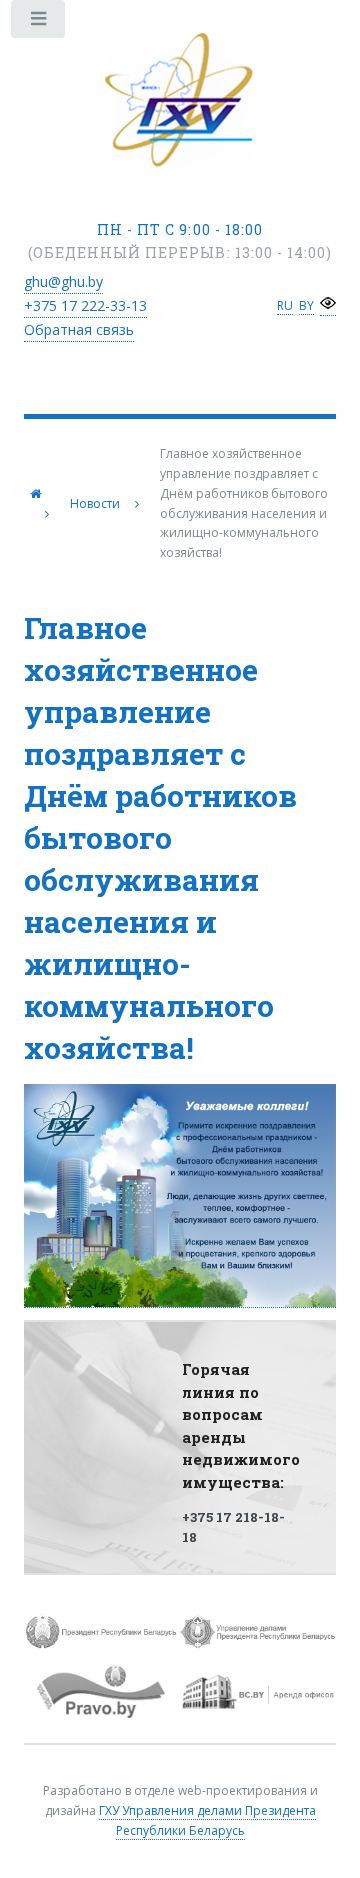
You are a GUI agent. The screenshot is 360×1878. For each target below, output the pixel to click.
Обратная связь (79, 329)
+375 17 (85, 305)
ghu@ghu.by (63, 281)
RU (285, 305)
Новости (95, 503)
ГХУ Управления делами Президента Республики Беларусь (207, 1820)
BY (306, 305)
